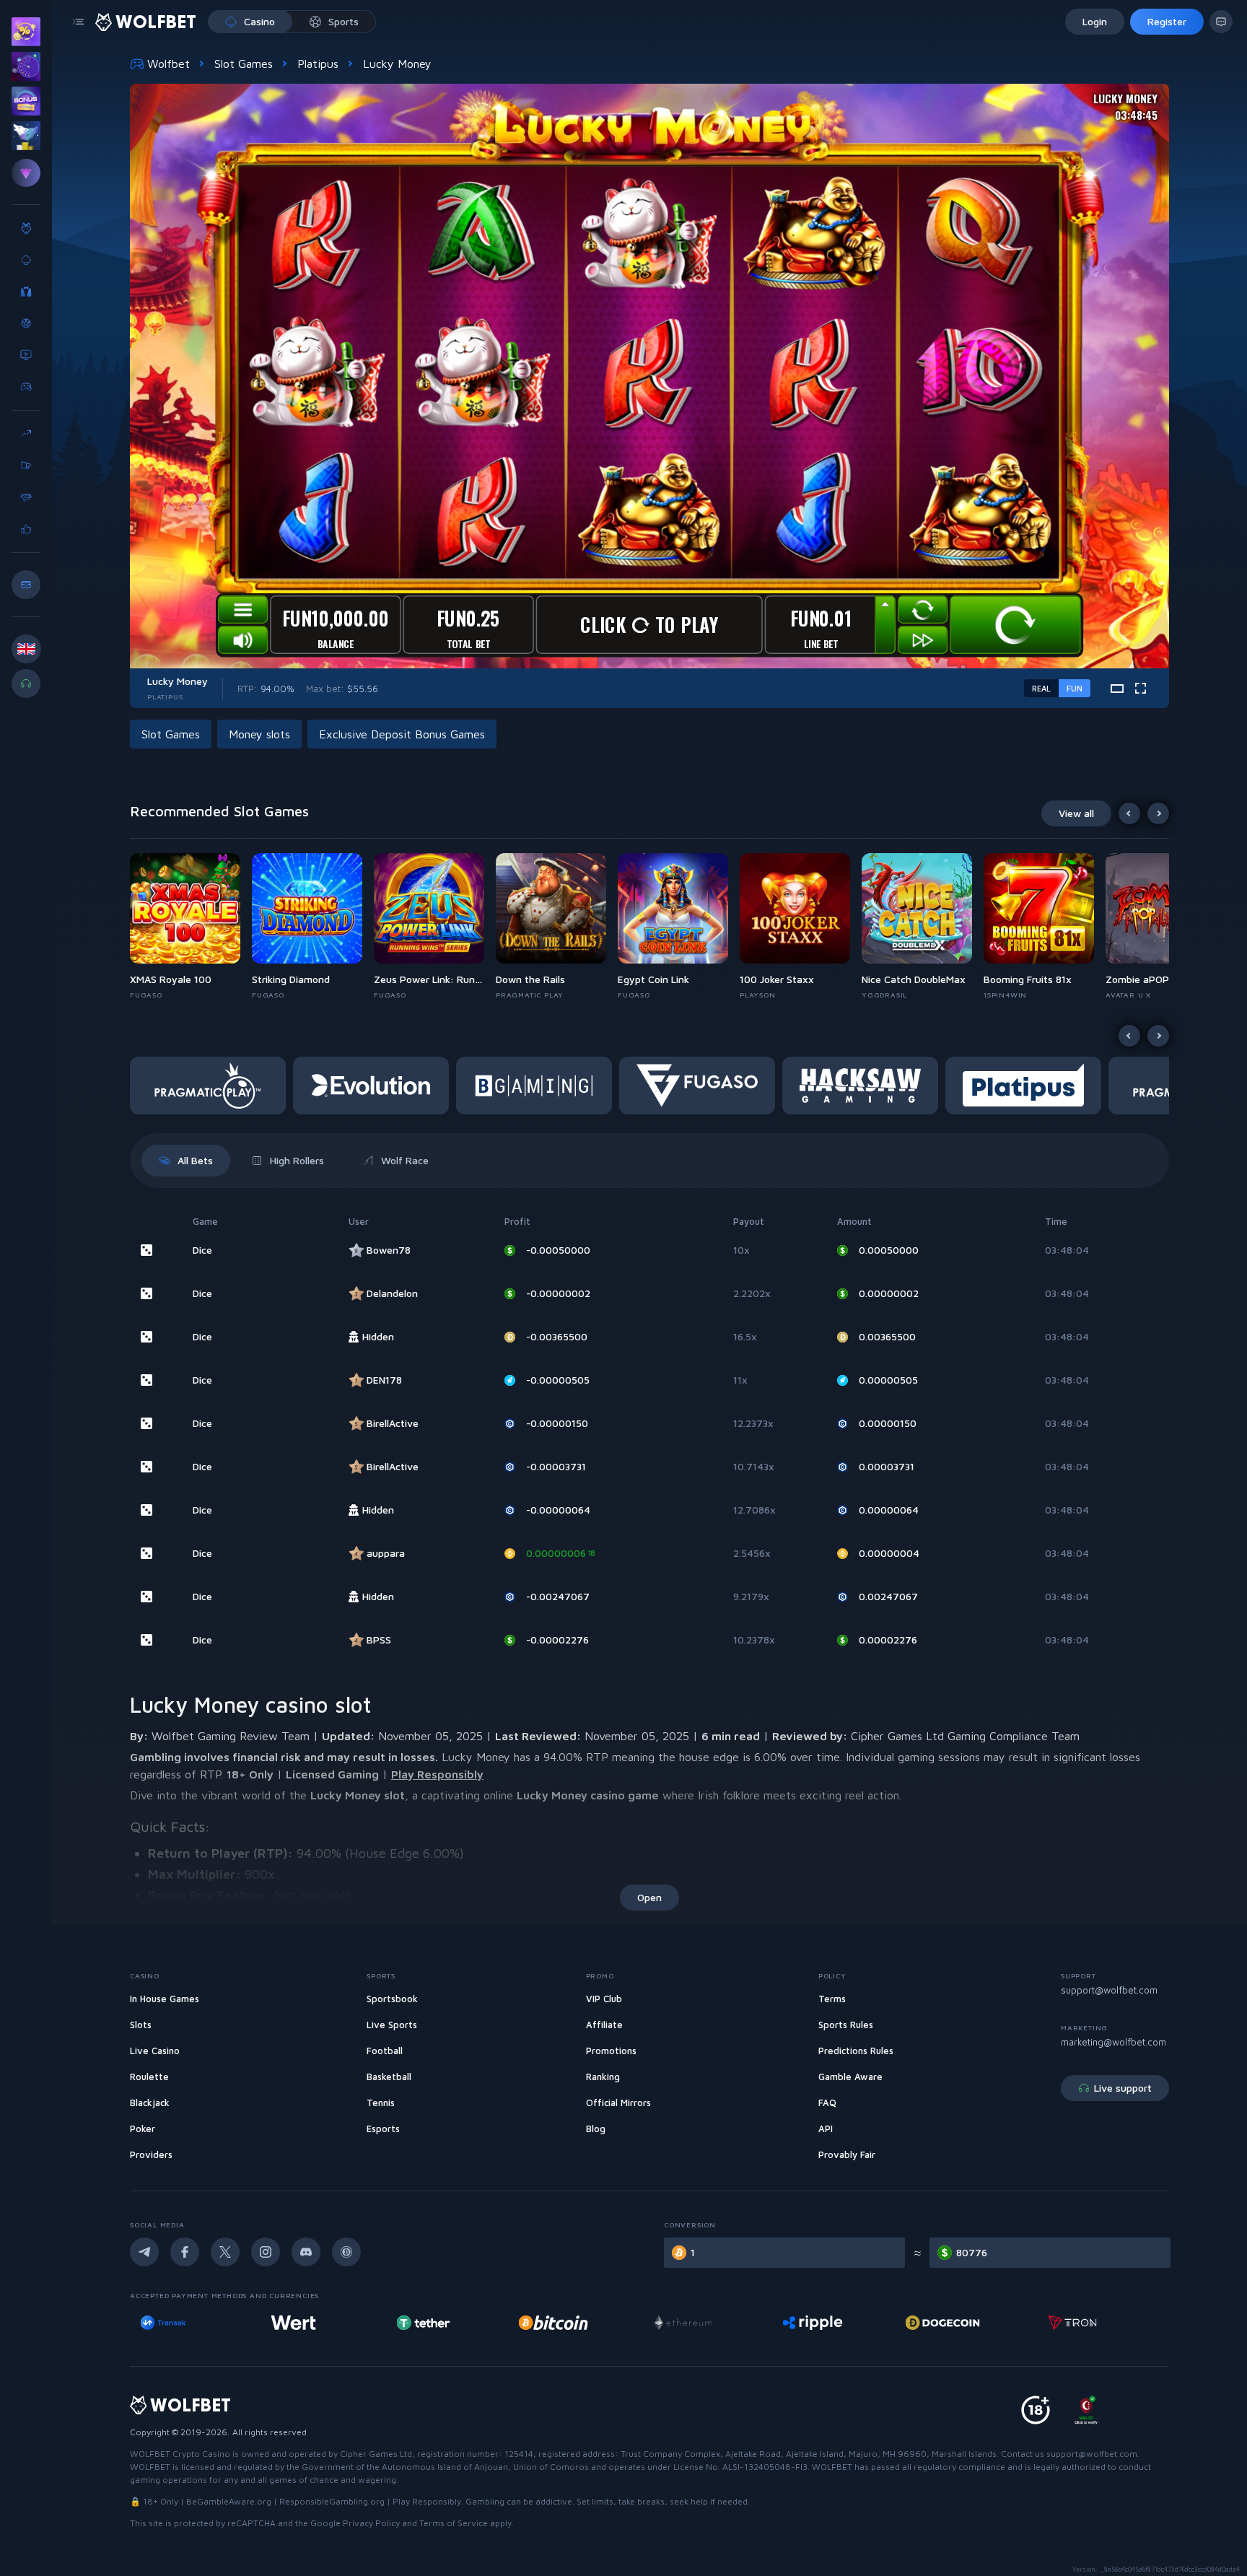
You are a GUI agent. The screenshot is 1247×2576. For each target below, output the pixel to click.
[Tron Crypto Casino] (844, 2323)
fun (1075, 688)
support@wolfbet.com (1109, 1990)
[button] (191, 927)
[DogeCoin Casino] (714, 2323)
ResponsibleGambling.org (332, 2501)
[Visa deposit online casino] (1104, 2323)
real (1041, 688)
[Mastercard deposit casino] (973, 2323)
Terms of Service (454, 2523)
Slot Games (244, 64)
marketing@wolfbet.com (1113, 2042)
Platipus (318, 64)
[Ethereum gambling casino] (455, 2323)
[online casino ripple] (584, 2323)
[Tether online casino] (195, 2323)
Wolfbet (169, 64)
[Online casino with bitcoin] (325, 2323)
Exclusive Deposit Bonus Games (402, 734)
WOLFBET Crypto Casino (180, 2454)
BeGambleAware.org (229, 2501)
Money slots (259, 734)
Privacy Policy (371, 2523)
